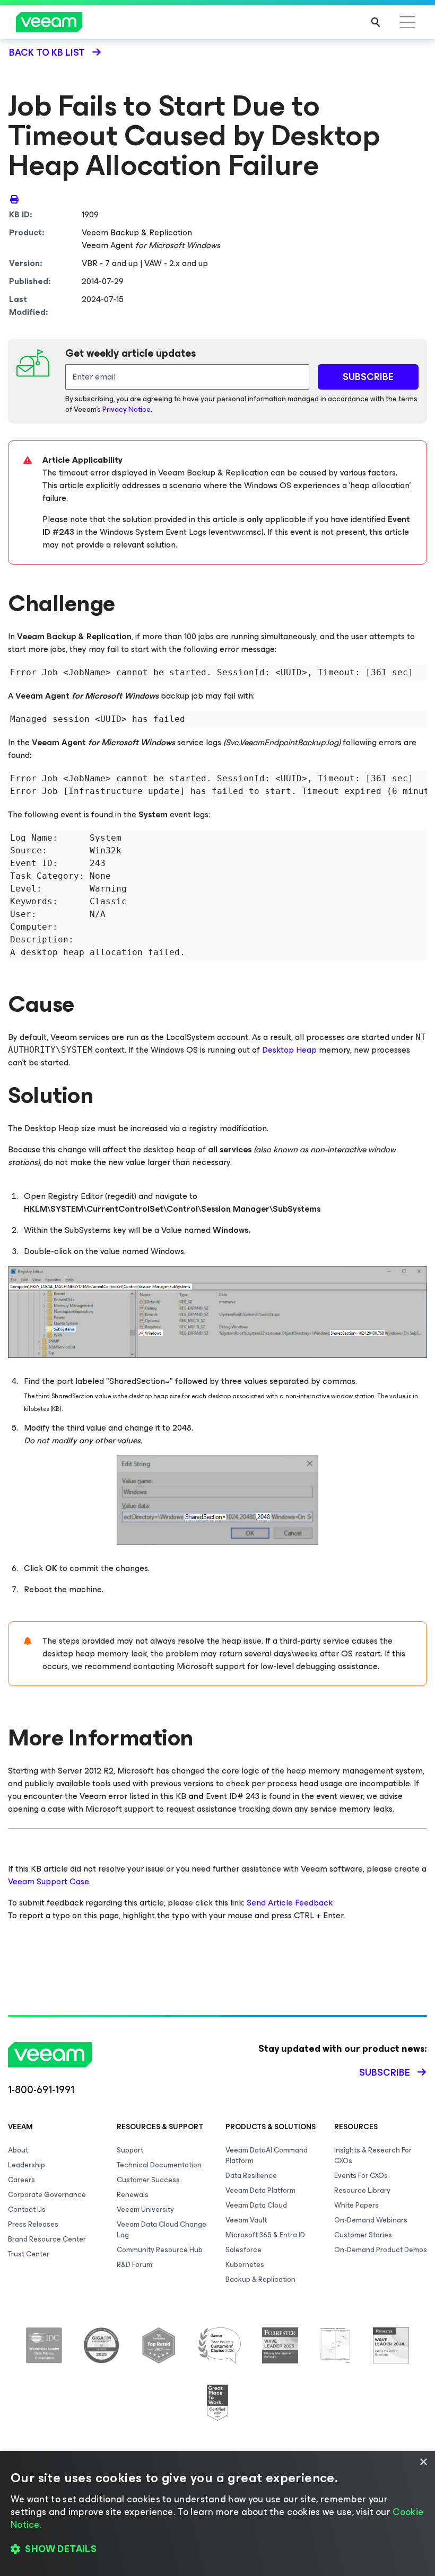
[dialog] (217, 2513)
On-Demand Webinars (371, 2220)
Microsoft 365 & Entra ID (265, 2235)
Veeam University (145, 2209)
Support (130, 2150)
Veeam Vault (246, 2220)
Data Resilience (251, 2176)
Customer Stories (363, 2235)
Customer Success (148, 2180)
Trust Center (29, 2254)
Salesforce (243, 2250)
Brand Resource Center (47, 2239)
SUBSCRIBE (368, 377)
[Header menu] (407, 22)
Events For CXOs (361, 2176)
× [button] (423, 2462)
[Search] (376, 22)
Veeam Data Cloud (256, 2205)
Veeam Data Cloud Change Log (162, 2230)
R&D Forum (134, 2265)
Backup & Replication (260, 2279)
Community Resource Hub (160, 2250)
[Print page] (14, 199)
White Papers (356, 2205)
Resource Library (362, 2190)
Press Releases (33, 2224)
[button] (217, 2549)
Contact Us (27, 2209)
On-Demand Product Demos (381, 2250)
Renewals (133, 2195)
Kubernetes (245, 2265)
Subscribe (385, 2072)
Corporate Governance (47, 2195)
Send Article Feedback (290, 1903)
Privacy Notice (127, 409)
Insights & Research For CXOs (373, 2155)
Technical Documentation (159, 2165)
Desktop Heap (289, 1050)
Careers (21, 2180)
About (18, 2150)
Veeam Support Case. (49, 1881)
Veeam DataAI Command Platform (267, 2155)
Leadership (27, 2165)
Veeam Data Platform (260, 2190)
